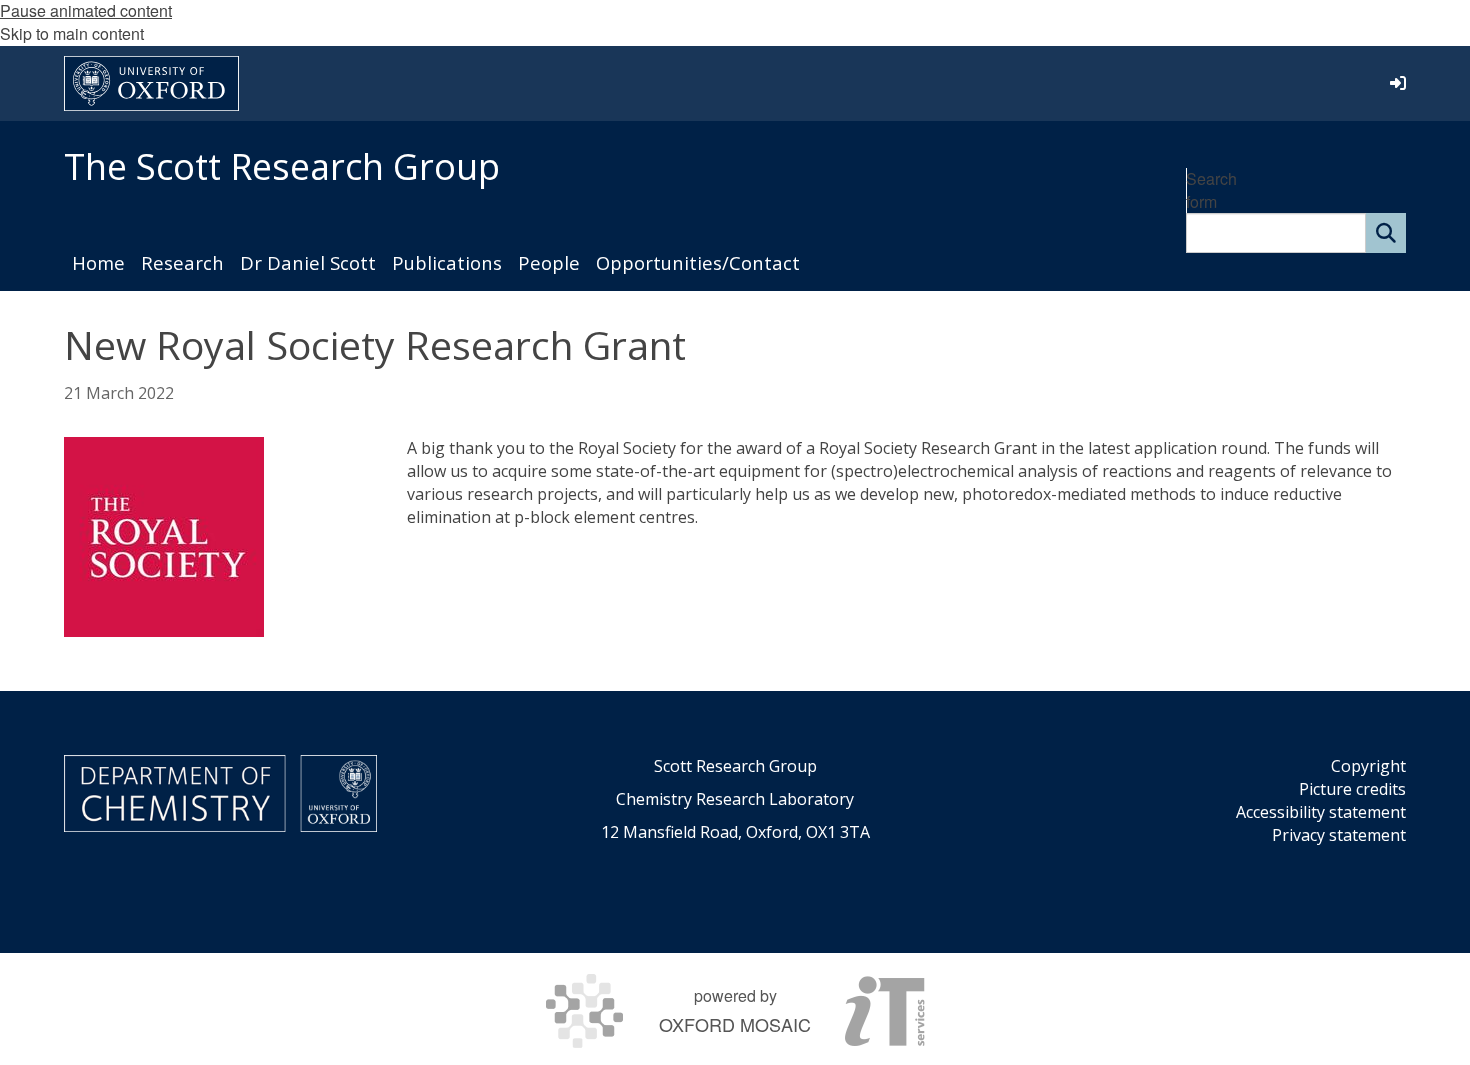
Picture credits (1352, 789)
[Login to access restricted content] (1398, 83)
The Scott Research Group (282, 166)
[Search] (1386, 233)
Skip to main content (72, 33)
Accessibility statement (1321, 812)
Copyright (1368, 766)
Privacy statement (1339, 835)
